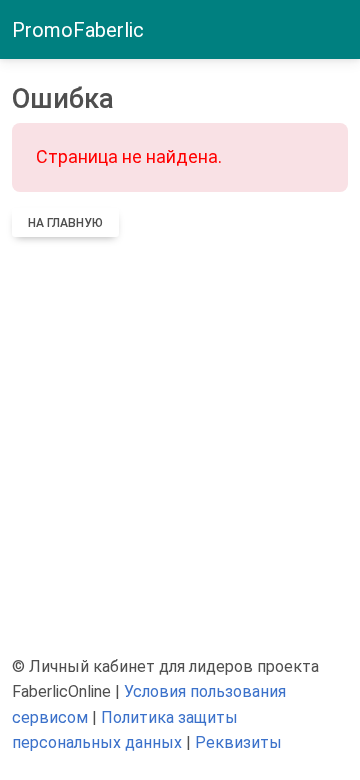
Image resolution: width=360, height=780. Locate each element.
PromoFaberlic (78, 30)
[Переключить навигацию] (336, 30)
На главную (65, 223)
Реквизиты (238, 742)
